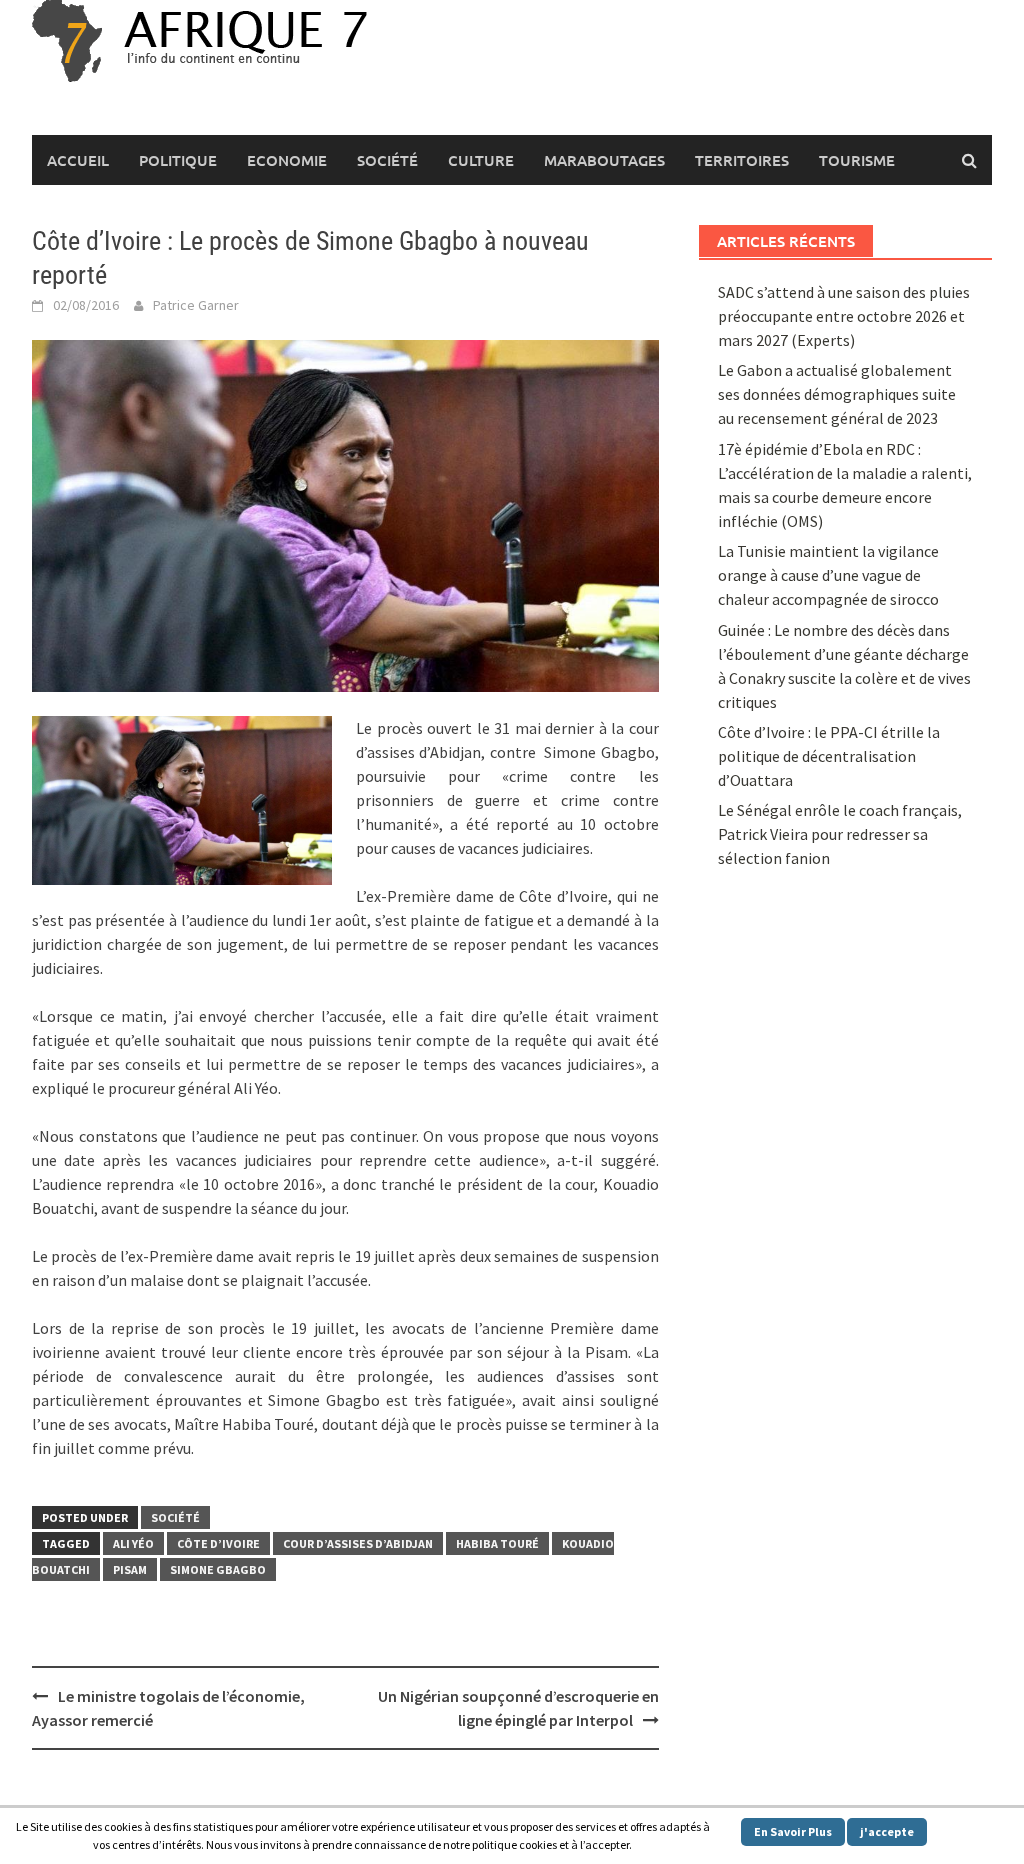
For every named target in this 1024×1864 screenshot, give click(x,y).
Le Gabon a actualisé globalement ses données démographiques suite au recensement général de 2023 (837, 394)
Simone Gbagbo (218, 1569)
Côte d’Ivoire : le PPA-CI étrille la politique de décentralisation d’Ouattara (829, 756)
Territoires (742, 160)
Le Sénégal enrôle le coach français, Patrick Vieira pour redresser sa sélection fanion (840, 834)
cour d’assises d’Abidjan (358, 1543)
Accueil (78, 160)
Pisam (130, 1569)
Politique (178, 160)
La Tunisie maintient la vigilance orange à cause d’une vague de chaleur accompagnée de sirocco (828, 575)
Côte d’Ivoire (218, 1543)
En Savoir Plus (793, 1831)
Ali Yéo (133, 1543)
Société (387, 160)
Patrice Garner (196, 305)
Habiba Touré (497, 1543)
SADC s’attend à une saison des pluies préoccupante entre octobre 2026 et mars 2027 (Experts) (844, 316)
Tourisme (857, 160)
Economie (287, 160)
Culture (481, 160)
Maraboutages (604, 160)
